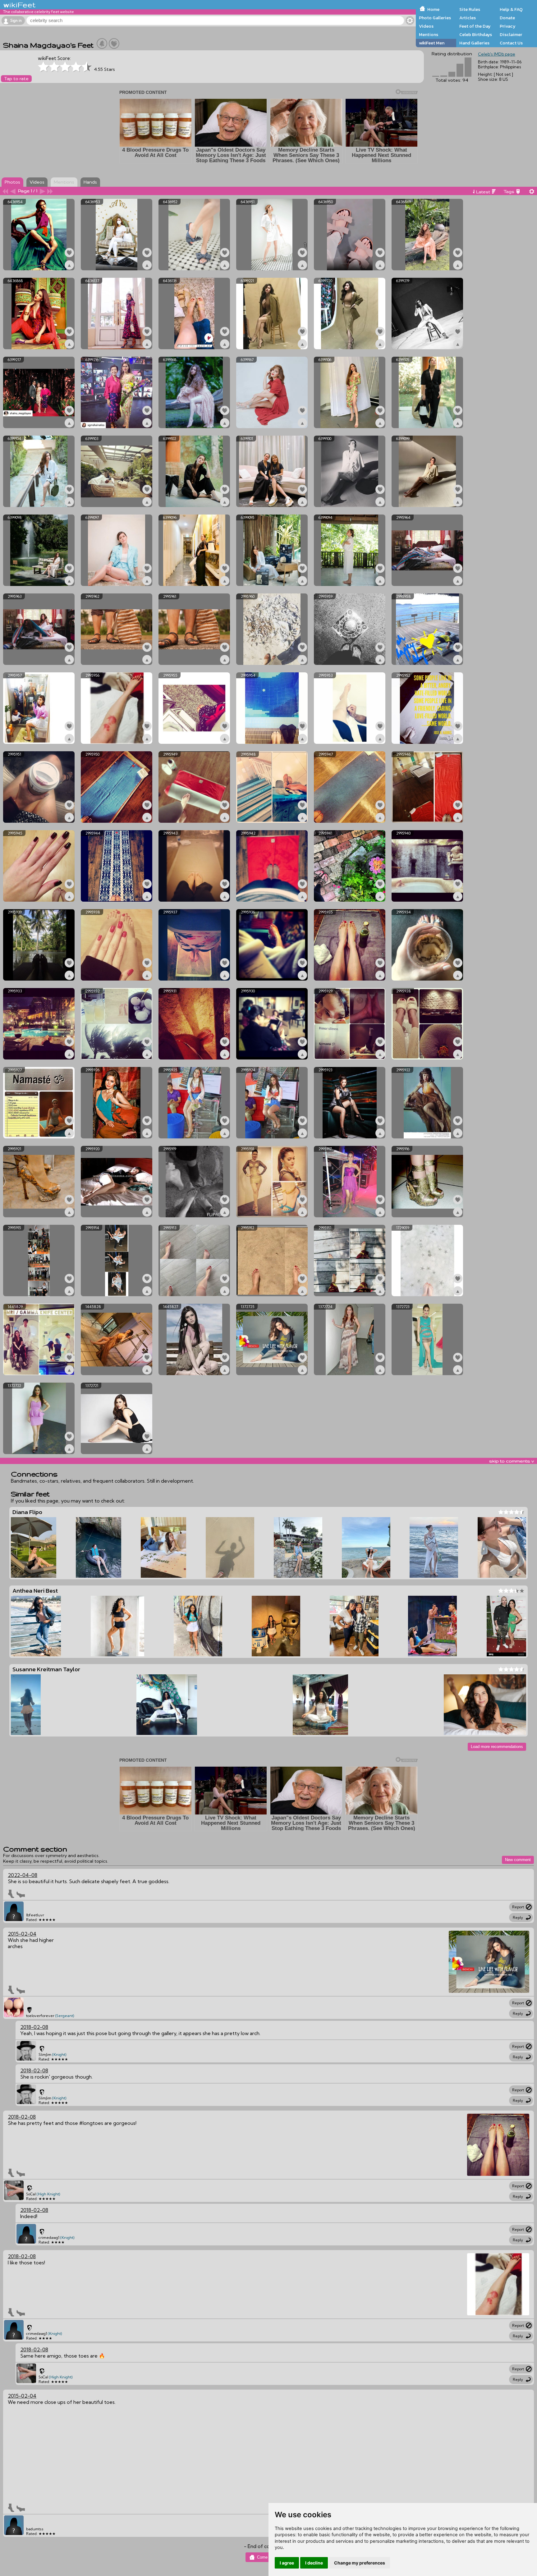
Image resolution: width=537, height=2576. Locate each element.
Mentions (429, 34)
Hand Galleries (474, 43)
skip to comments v (512, 1461)
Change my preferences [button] (360, 2563)
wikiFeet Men (432, 43)
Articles (468, 18)
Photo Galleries (435, 18)
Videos (426, 26)
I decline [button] (314, 2563)
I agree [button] (287, 2563)
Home (433, 9)
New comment (518, 1860)
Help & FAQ (511, 9)
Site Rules (470, 9)
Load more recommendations (497, 1747)
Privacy (508, 26)
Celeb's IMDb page (497, 54)
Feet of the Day (475, 26)
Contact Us (511, 43)
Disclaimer (511, 34)
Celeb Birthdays (476, 34)
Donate (507, 18)
